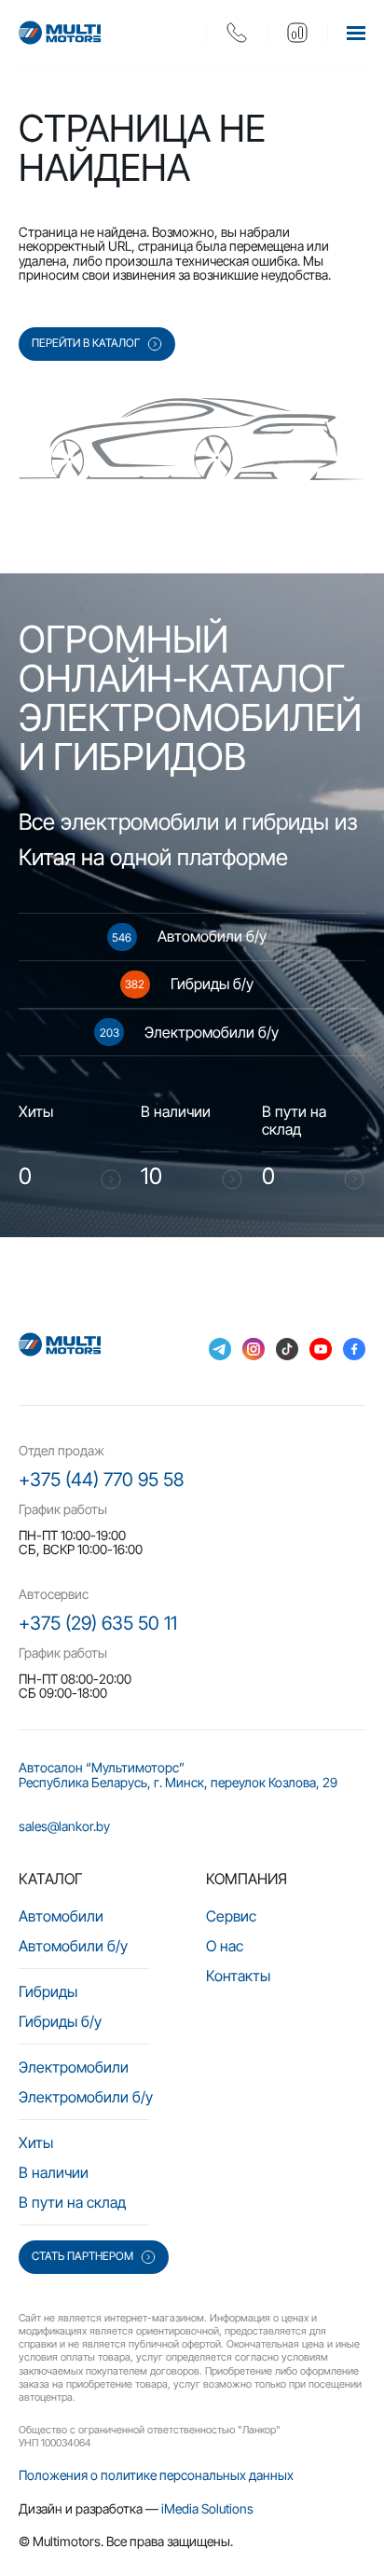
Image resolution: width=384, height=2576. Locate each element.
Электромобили (74, 2067)
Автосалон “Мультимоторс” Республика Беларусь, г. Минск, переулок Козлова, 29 (178, 1775)
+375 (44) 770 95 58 (101, 1480)
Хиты (36, 2142)
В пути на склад (72, 2202)
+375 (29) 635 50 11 (98, 1623)
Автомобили (61, 1916)
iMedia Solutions (207, 2508)
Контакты (238, 1976)
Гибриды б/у (60, 2021)
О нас (225, 1946)
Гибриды (48, 1991)
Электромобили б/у (86, 2097)
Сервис (231, 1916)
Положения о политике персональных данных (156, 2475)
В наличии (54, 2172)
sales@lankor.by (64, 1826)
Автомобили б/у (73, 1946)
